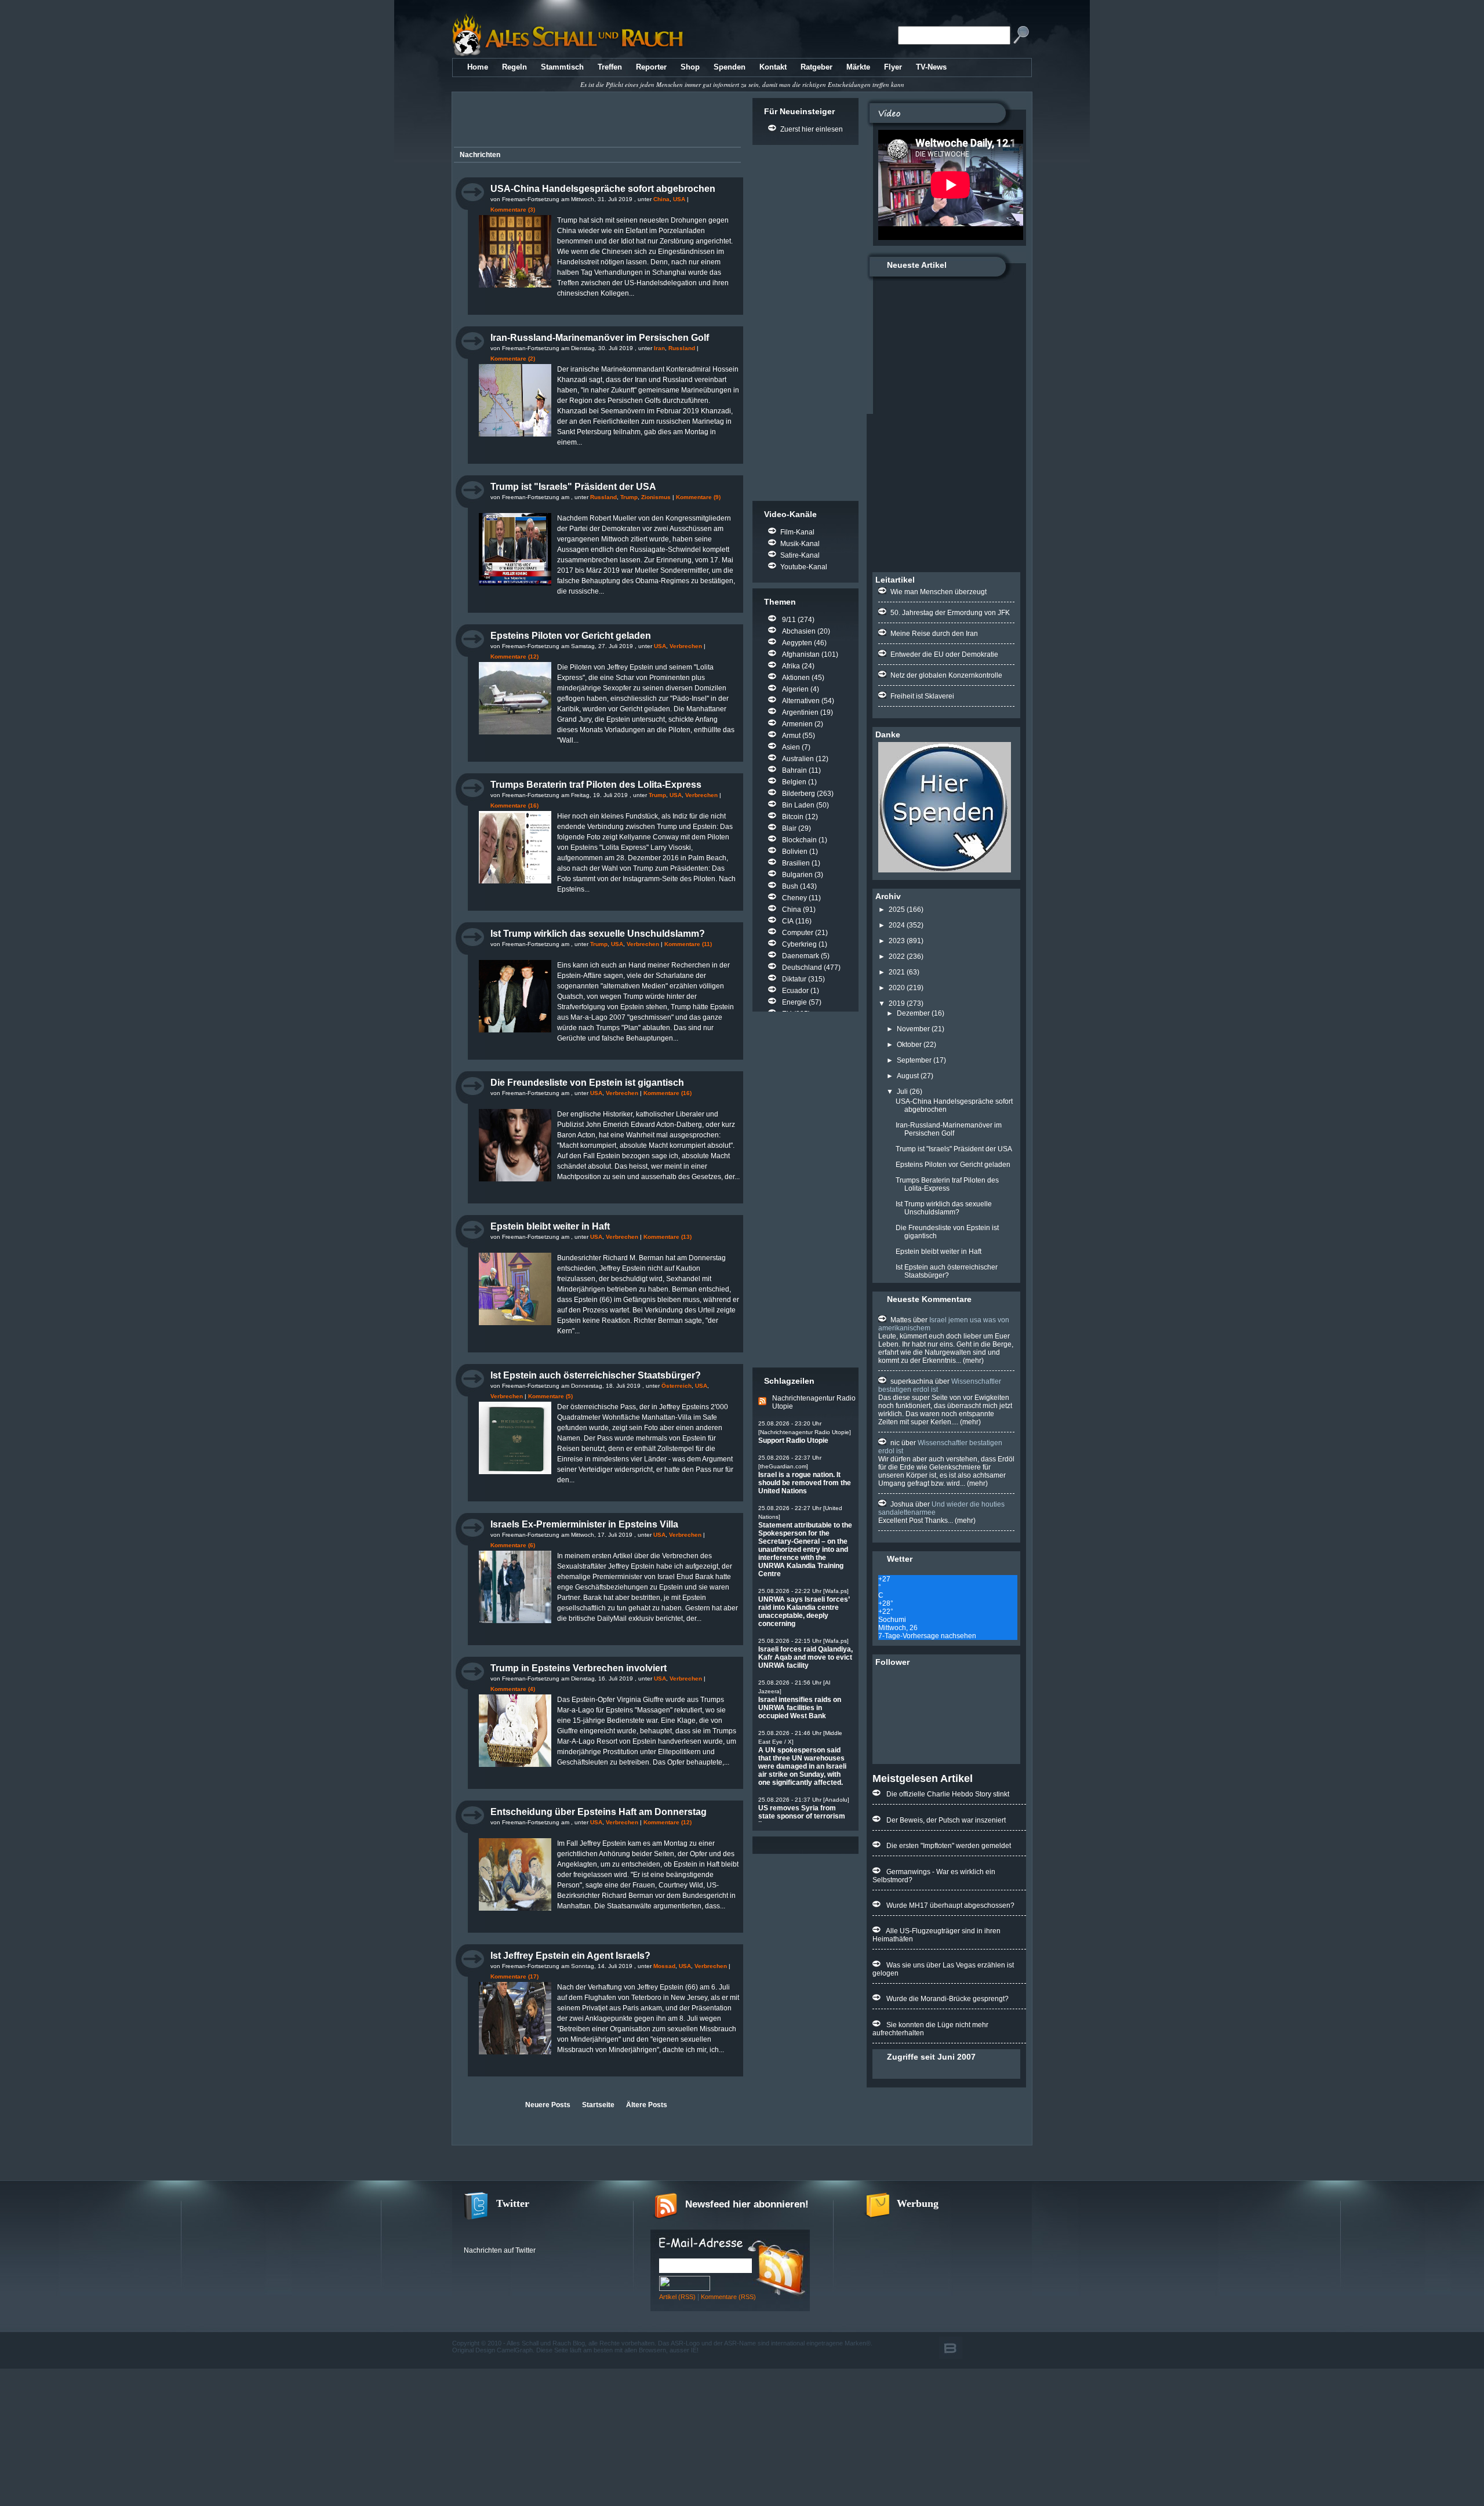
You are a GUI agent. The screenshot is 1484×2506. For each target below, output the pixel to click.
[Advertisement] (595, 121)
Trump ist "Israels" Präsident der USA (573, 487)
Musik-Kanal (800, 544)
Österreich (676, 1386)
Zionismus (656, 497)
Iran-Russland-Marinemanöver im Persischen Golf (600, 338)
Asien (791, 747)
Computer (798, 933)
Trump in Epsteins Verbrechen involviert (579, 1668)
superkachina (912, 1381)
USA (679, 199)
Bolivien (795, 852)
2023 (897, 941)
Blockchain (799, 840)
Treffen (610, 67)
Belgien (794, 782)
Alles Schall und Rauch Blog (546, 2343)
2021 (897, 972)
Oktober (909, 1045)
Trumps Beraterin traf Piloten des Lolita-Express (596, 785)
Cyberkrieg (799, 944)
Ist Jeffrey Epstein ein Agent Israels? (570, 1956)
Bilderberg (799, 794)
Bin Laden (798, 805)
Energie (794, 1002)
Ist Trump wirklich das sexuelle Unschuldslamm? (598, 934)
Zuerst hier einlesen (812, 129)
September (914, 1060)
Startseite (598, 2105)
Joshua (902, 1504)
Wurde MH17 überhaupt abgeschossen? (950, 1905)
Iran (659, 348)
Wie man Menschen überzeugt (939, 592)
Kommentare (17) (514, 1976)
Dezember (913, 1013)
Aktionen (796, 678)
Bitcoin (793, 817)
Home (478, 67)
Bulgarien (797, 875)
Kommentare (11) (688, 944)
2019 (897, 1003)
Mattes (901, 1320)
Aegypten (797, 643)
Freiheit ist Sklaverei (922, 696)
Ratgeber (816, 67)
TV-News (931, 67)
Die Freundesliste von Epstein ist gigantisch (587, 1083)
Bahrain (794, 770)
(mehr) (972, 1361)
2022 (897, 956)
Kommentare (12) (514, 656)
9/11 (789, 620)
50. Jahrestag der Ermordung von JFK (950, 613)
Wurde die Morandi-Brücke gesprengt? (947, 1999)
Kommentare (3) (513, 210)
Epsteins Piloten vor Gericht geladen (571, 636)
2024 (897, 925)
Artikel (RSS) (677, 2297)
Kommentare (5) (550, 1396)
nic (895, 1443)
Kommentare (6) (513, 1545)
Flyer (893, 67)
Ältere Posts (647, 2105)
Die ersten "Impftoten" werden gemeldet (949, 1846)
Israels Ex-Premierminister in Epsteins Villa (584, 1524)
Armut (791, 736)
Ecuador (795, 991)
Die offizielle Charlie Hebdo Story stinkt (948, 1794)
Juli (902, 1092)
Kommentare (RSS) (728, 2297)
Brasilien (796, 863)
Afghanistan (801, 654)
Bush (790, 886)
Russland (682, 348)
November (913, 1029)
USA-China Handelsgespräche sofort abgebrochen (603, 189)
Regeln (514, 67)
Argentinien (800, 712)
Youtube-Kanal (804, 567)
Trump (629, 497)
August (908, 1076)
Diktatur (794, 979)
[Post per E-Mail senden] (457, 304)
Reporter (651, 67)
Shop (690, 67)
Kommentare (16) (514, 805)
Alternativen (801, 701)
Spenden (730, 67)
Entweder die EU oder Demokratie (944, 654)
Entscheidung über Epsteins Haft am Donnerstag (599, 1812)
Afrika (791, 666)
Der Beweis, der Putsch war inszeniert (946, 1820)
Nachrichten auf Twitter (500, 2250)
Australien (798, 759)
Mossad (664, 1966)
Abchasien (799, 631)
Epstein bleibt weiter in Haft (550, 1226)
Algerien (795, 689)
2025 (897, 910)
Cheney (794, 898)
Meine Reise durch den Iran (934, 634)
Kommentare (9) (698, 497)
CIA (788, 921)
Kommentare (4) (513, 1689)
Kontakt (773, 67)
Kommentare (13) (668, 1237)
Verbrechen (686, 646)
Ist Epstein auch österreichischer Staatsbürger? (596, 1375)
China (661, 199)
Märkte (858, 67)
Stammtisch (562, 67)
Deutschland (802, 968)
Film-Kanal (797, 532)
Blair (789, 828)
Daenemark (801, 956)
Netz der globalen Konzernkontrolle (946, 675)
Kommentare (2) (513, 359)
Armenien (797, 724)
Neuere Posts (548, 2105)
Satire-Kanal (800, 555)
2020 (897, 988)
